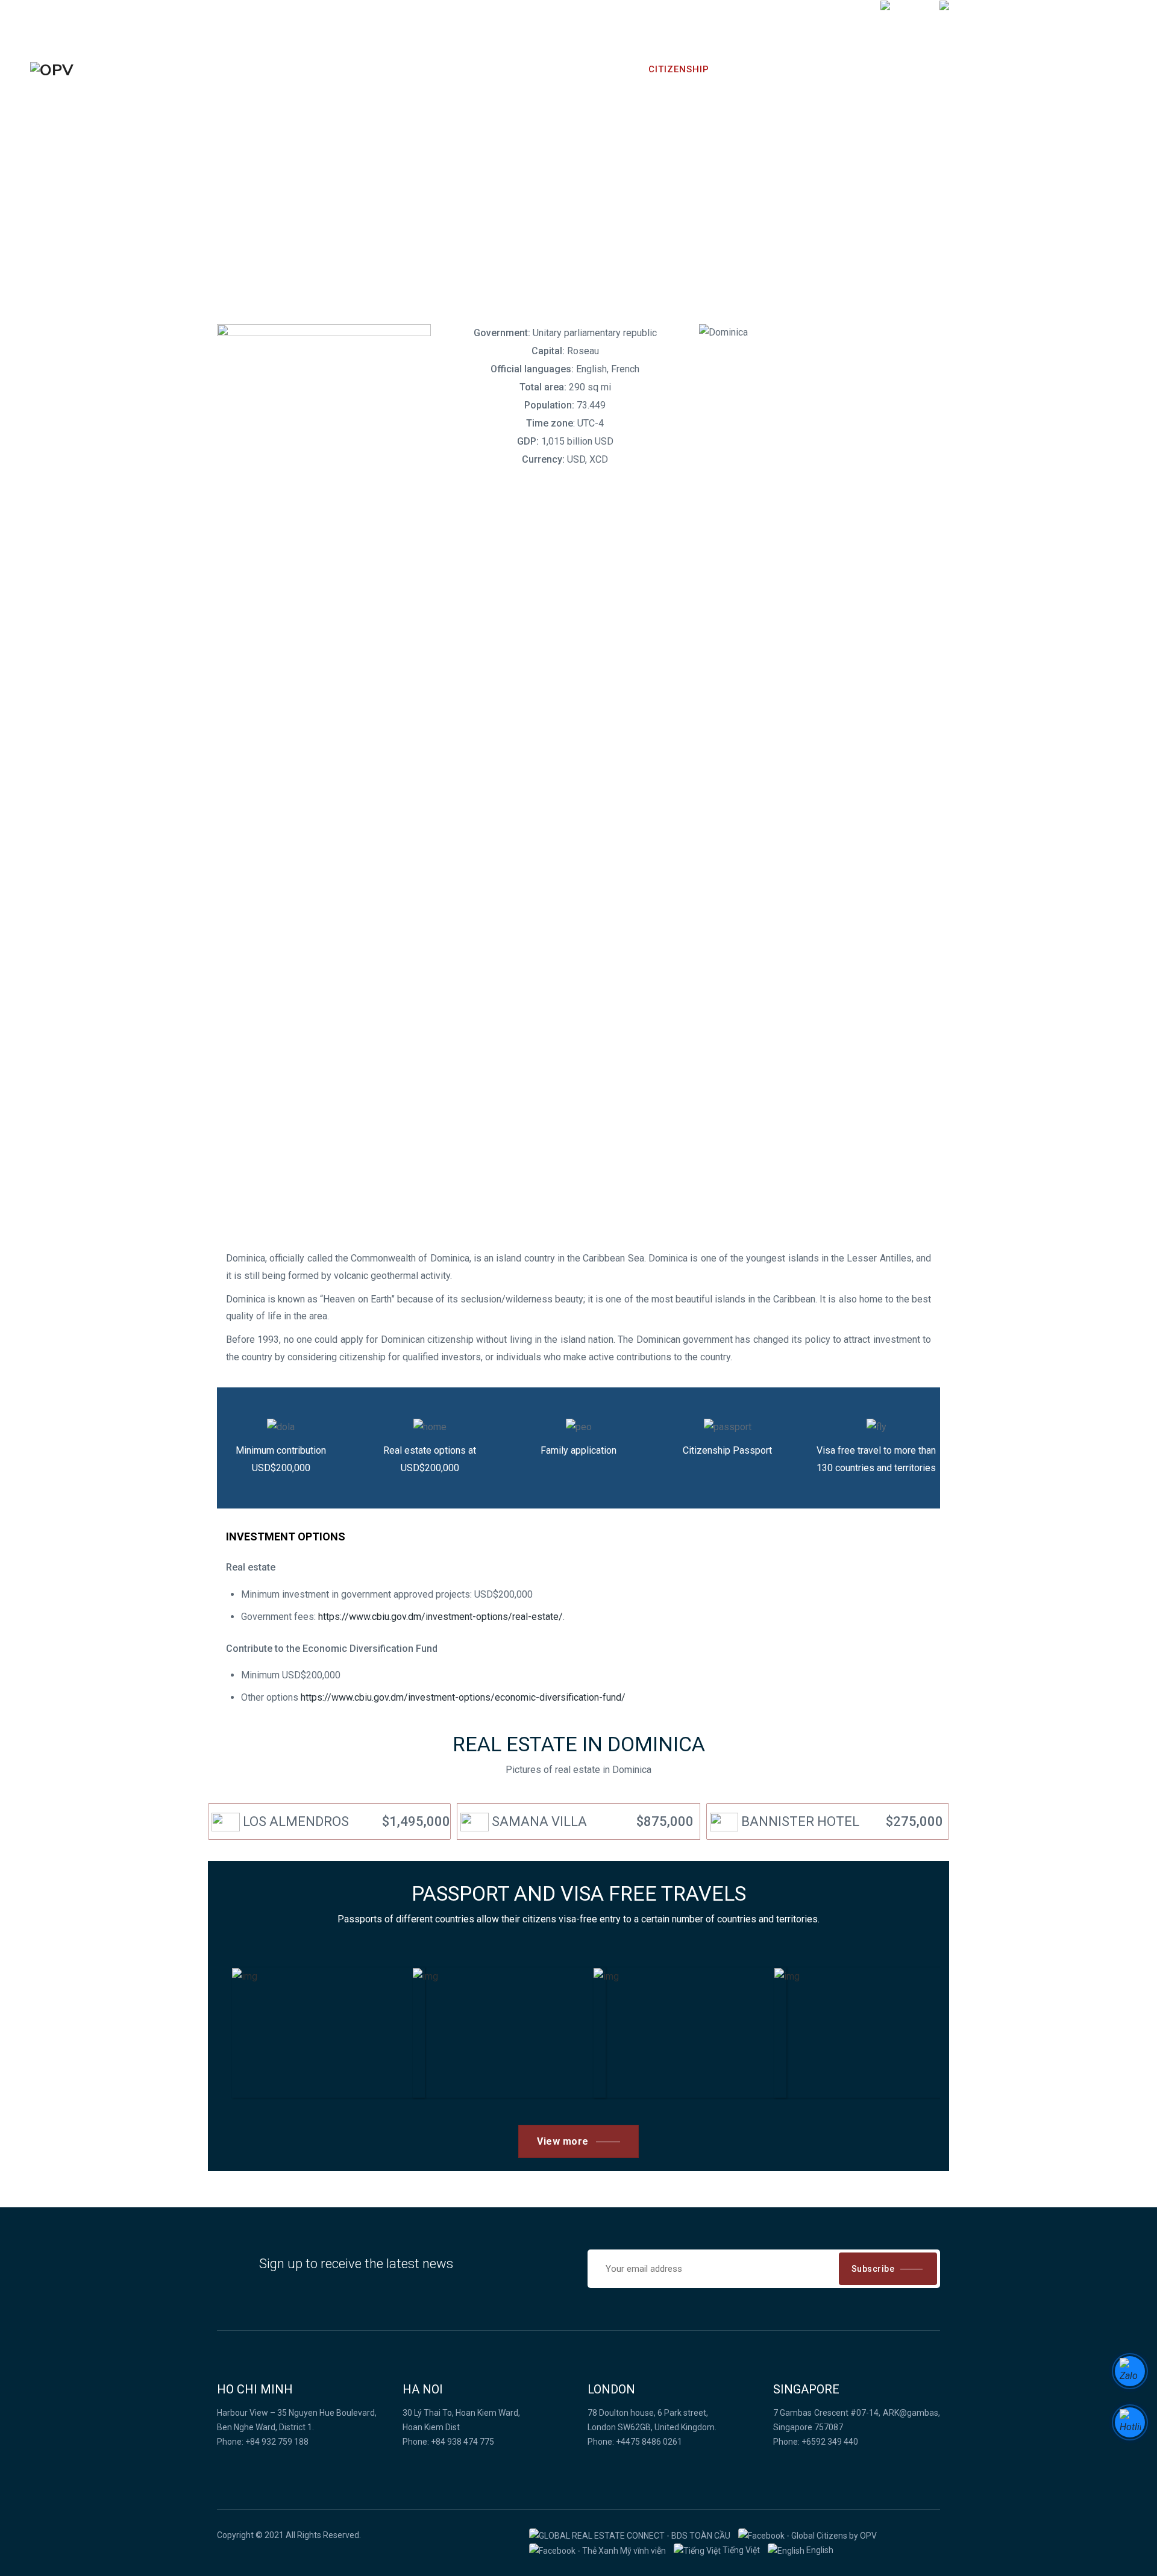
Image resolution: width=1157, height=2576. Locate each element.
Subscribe (873, 2269)
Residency (601, 69)
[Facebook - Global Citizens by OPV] (807, 2535)
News (743, 69)
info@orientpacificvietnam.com (807, 19)
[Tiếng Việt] (905, 19)
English (819, 2550)
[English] (959, 19)
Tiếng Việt (740, 2550)
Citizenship (679, 69)
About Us (802, 69)
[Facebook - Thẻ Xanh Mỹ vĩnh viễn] (597, 2550)
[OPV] (52, 70)
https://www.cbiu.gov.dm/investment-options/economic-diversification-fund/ (463, 1697)
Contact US (877, 69)
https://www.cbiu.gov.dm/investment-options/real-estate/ (441, 1617)
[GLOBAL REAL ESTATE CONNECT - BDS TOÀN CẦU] (630, 2535)
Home (540, 69)
